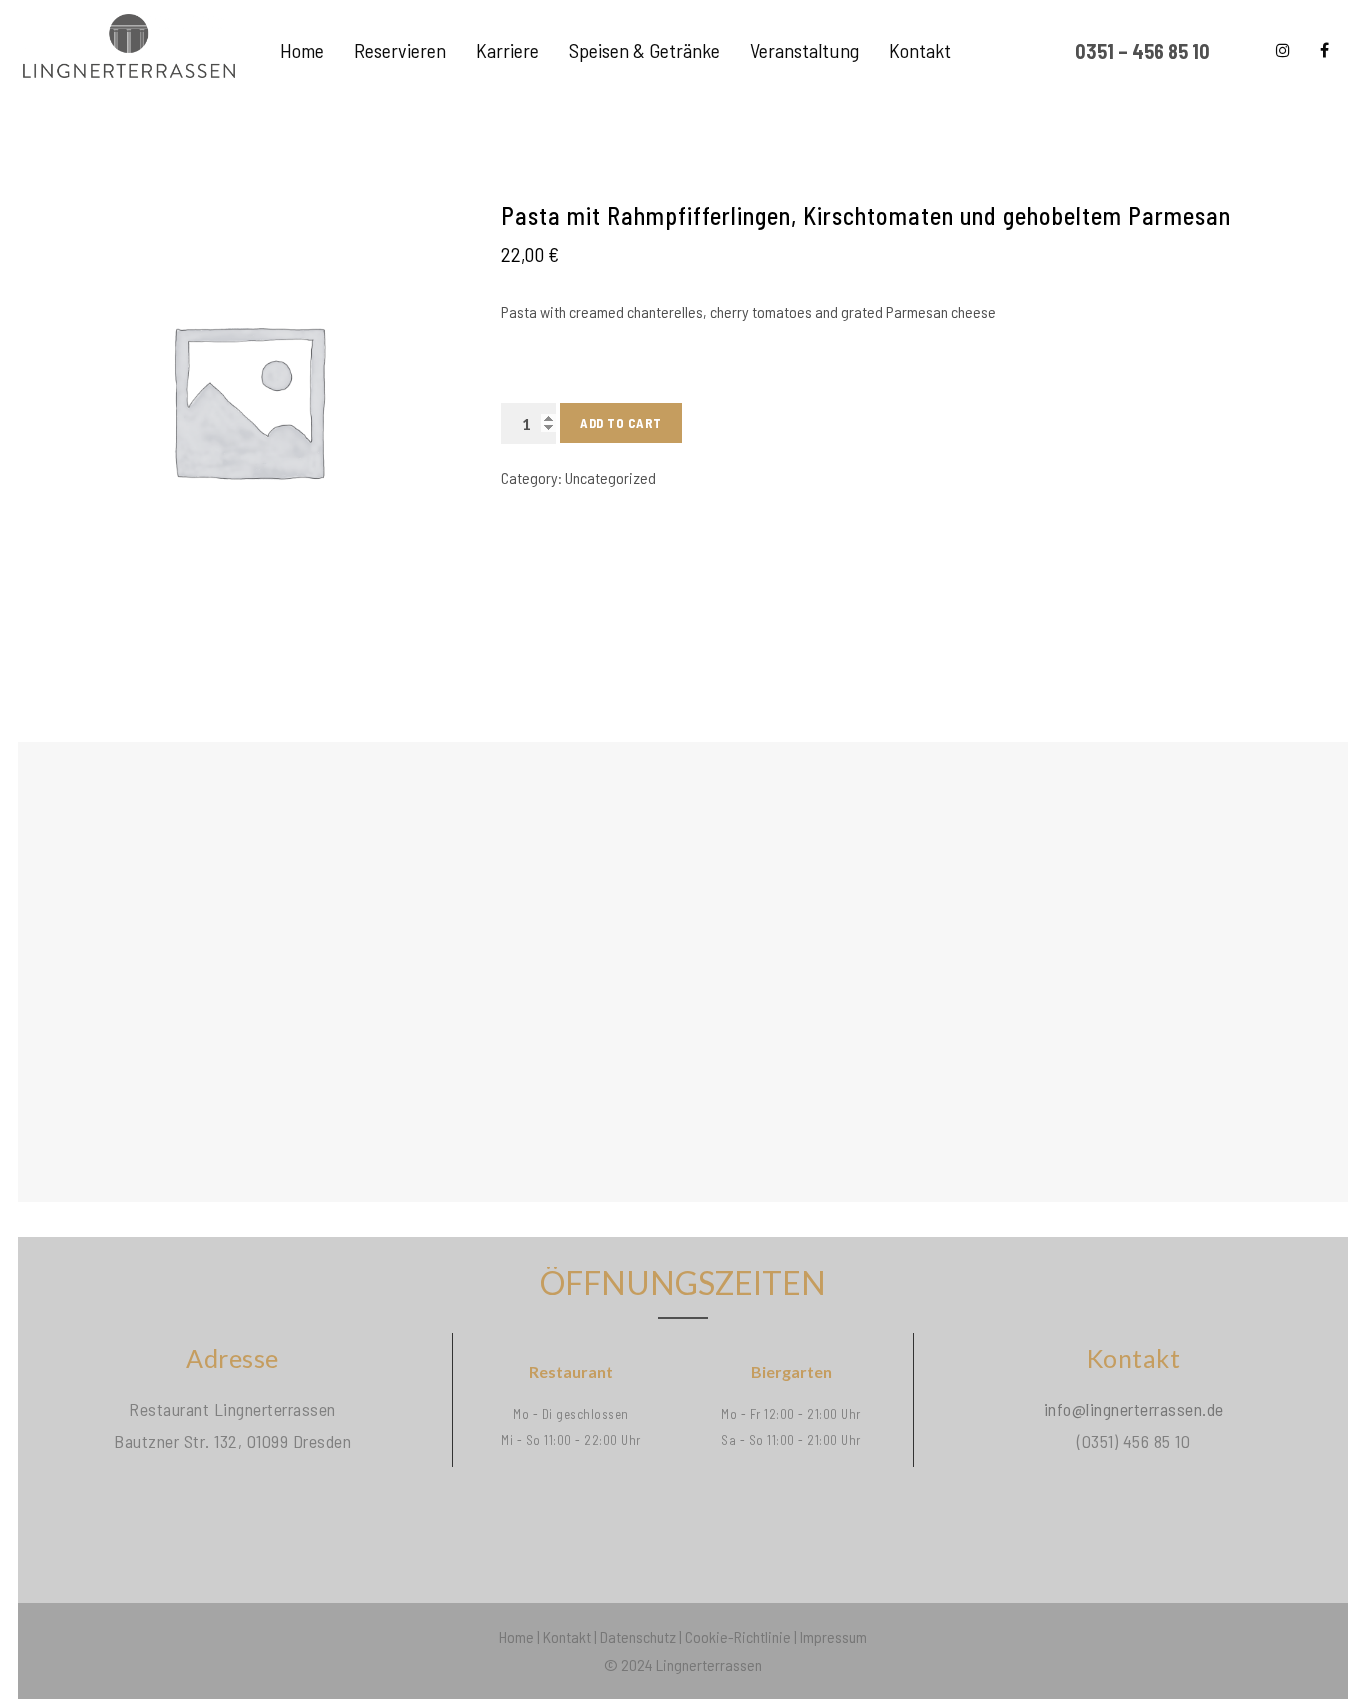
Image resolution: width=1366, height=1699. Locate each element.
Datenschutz (638, 1636)
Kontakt (567, 1636)
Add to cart (621, 423)
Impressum (833, 1636)
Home (516, 1636)
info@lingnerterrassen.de (1134, 1409)
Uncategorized (610, 477)
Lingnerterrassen (709, 1664)
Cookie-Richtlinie (738, 1636)
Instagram (1283, 50)
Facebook (1325, 50)
